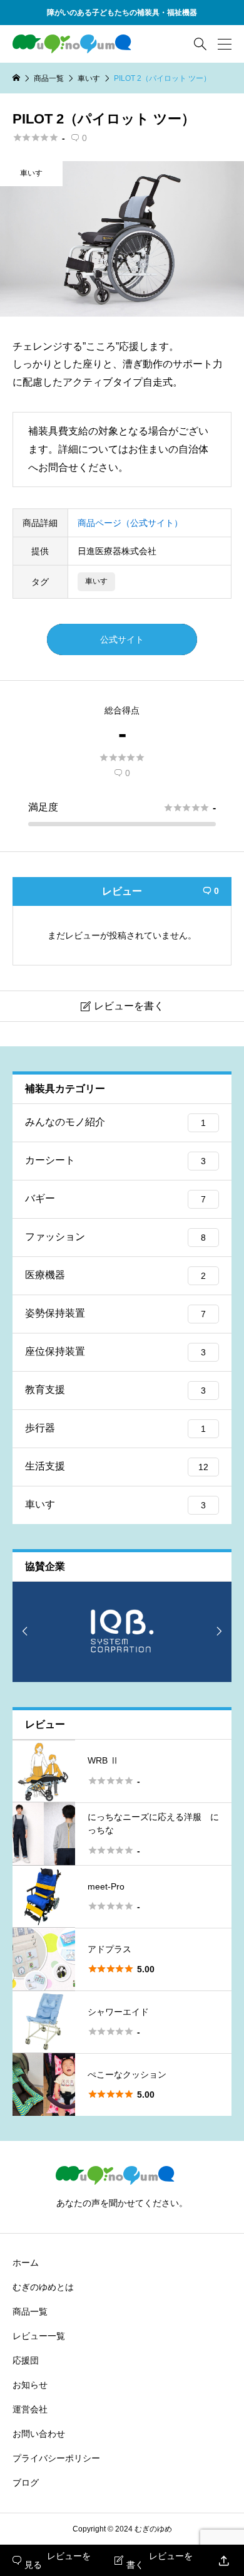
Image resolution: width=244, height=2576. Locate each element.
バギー (115, 1198)
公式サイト (122, 639)
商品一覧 (30, 2311)
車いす (31, 173)
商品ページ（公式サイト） (130, 523)
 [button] (219, 1631)
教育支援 (115, 1390)
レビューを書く (154, 2560)
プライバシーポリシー (56, 2458)
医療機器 (115, 1275)
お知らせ (30, 2385)
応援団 (26, 2360)
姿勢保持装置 (115, 1313)
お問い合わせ (39, 2434)
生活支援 (117, 1466)
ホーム (26, 2263)
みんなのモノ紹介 (115, 1122)
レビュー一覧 (39, 2336)
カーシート (115, 1160)
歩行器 (115, 1428)
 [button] (25, 1631)
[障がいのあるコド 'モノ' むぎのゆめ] (79, 44)
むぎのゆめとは (43, 2287)
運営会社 (30, 2409)
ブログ (26, 2483)
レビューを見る (52, 2560)
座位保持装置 (115, 1351)
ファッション (115, 1237)
